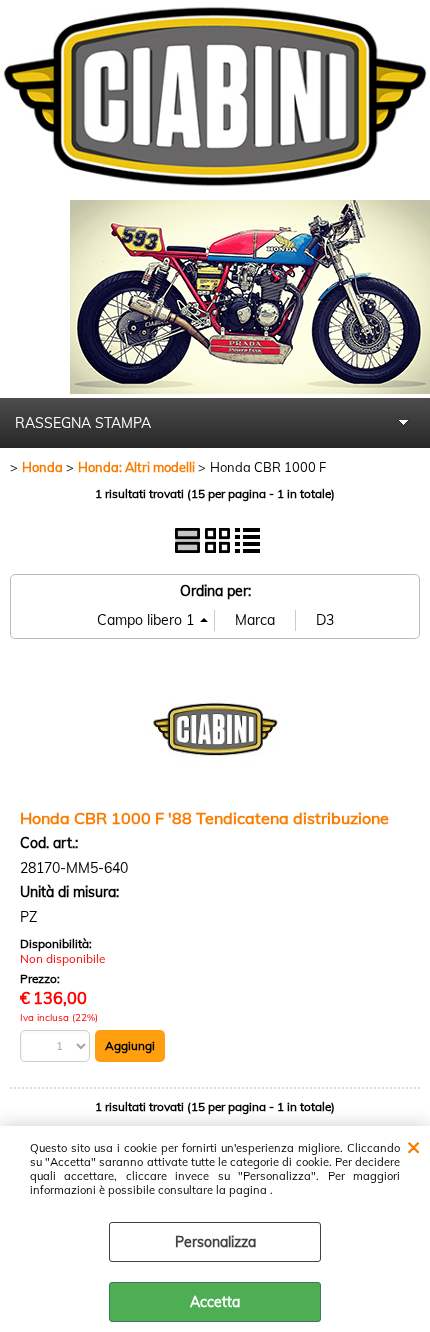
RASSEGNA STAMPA (83, 423)
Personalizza (215, 1242)
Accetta (215, 1302)
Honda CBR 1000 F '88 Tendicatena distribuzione (204, 818)
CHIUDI (413, 1146)
